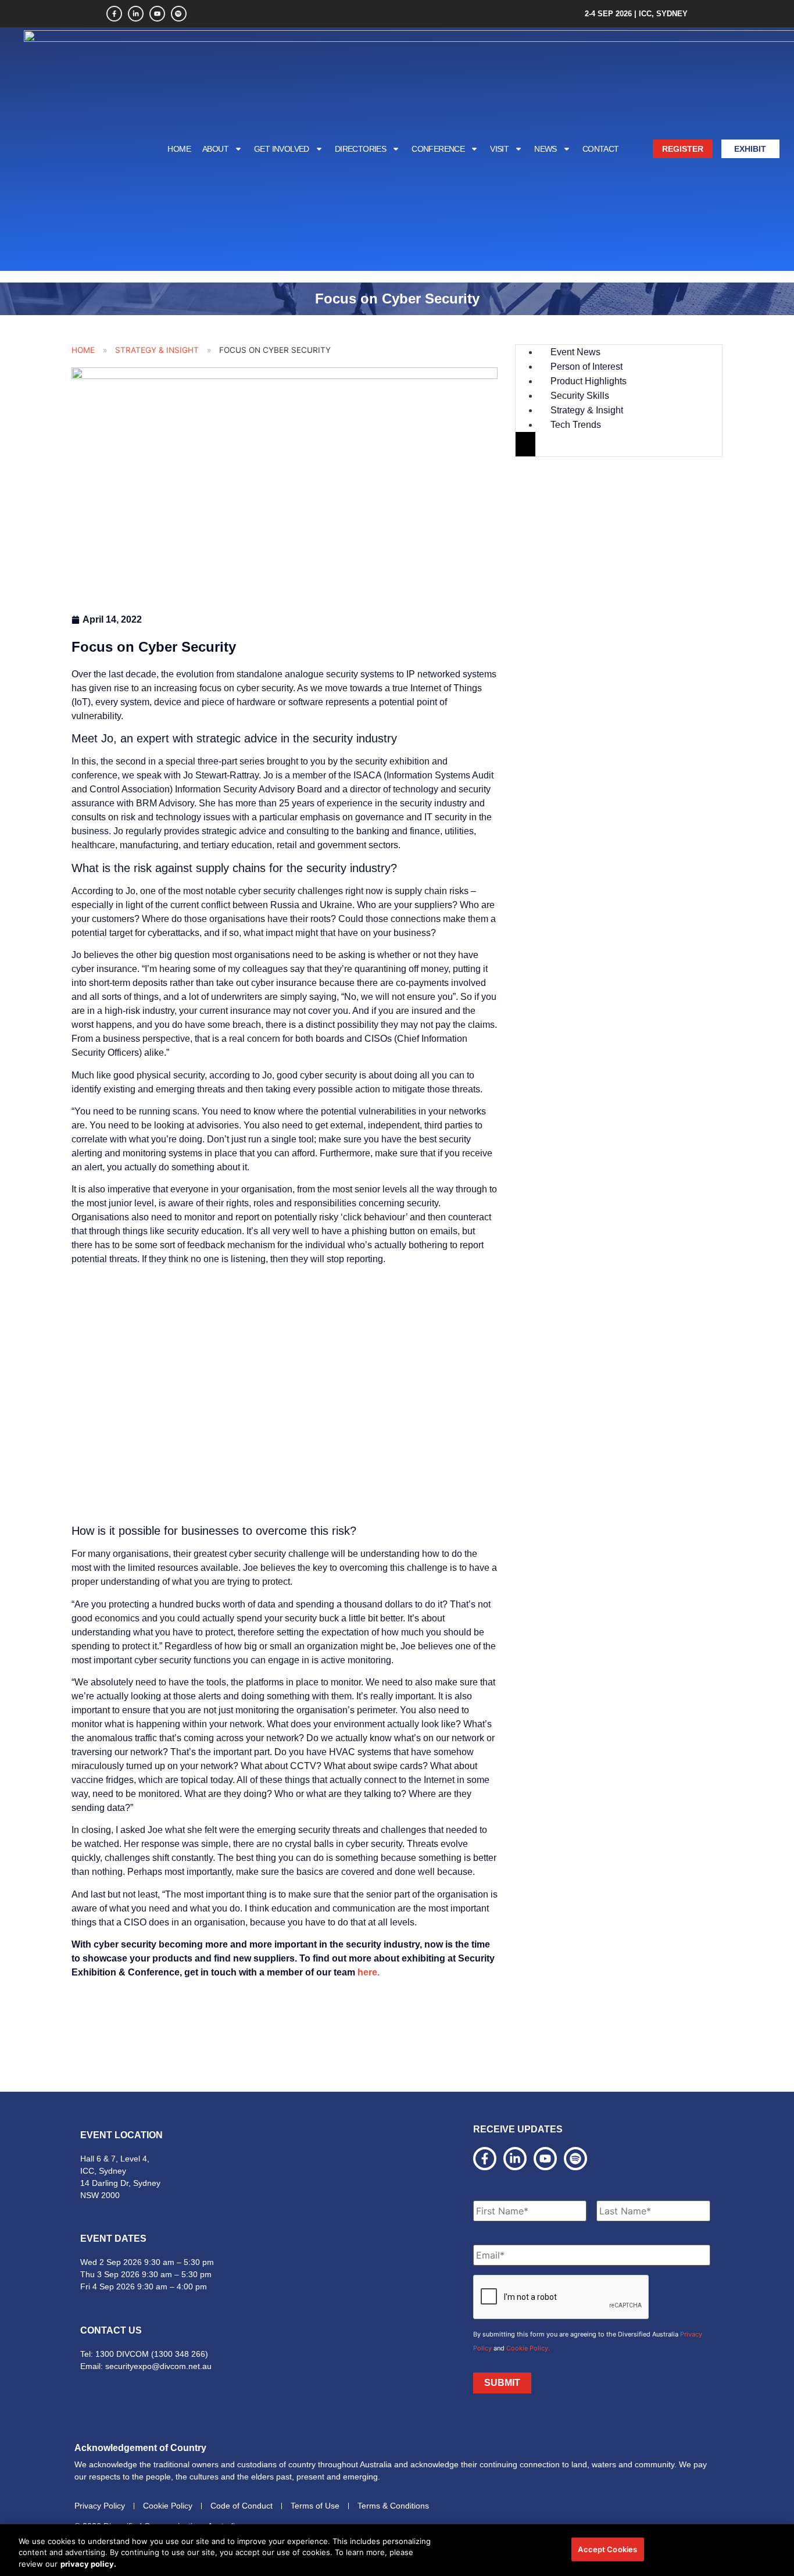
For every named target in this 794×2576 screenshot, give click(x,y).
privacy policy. (88, 2564)
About (215, 149)
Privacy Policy (100, 2506)
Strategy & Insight (157, 350)
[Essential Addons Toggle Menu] (525, 444)
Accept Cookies (607, 2549)
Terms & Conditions (393, 2506)
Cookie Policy (168, 2506)
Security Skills (580, 396)
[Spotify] (179, 14)
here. (370, 1972)
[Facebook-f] (114, 14)
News (546, 149)
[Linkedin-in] (136, 14)
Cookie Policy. (528, 2348)
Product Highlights (589, 381)
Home (179, 149)
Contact (601, 149)
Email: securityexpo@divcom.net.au (146, 2366)
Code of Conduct (242, 2506)
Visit (499, 149)
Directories (360, 149)
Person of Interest (586, 367)
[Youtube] (157, 14)
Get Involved (282, 149)
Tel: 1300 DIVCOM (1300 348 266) (144, 2354)
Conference (438, 149)
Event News (575, 352)
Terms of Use (315, 2506)
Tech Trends (576, 425)
